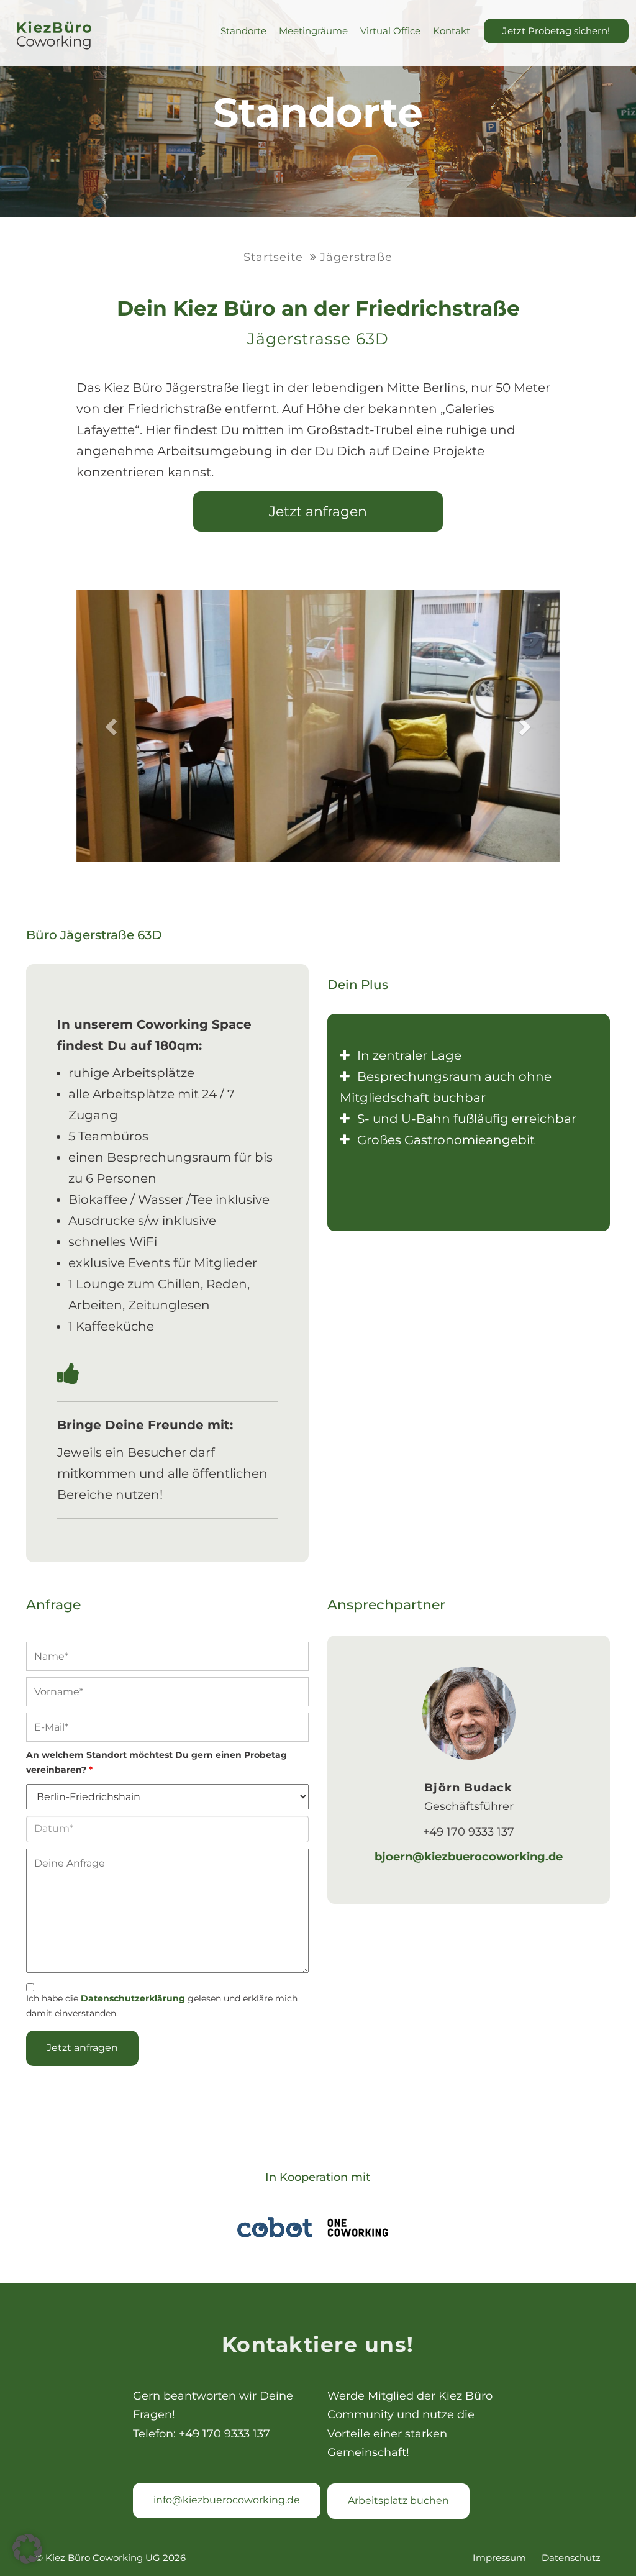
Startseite (273, 257)
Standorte (243, 31)
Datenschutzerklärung (133, 1998)
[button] (27, 2549)
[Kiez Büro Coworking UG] (54, 36)
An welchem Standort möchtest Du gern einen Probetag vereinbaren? (157, 1762)
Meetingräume (313, 31)
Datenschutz (571, 2558)
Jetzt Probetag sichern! (556, 31)
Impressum (499, 2558)
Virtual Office (390, 31)
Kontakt (452, 31)
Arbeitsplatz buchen (398, 2501)
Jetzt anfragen (318, 512)
